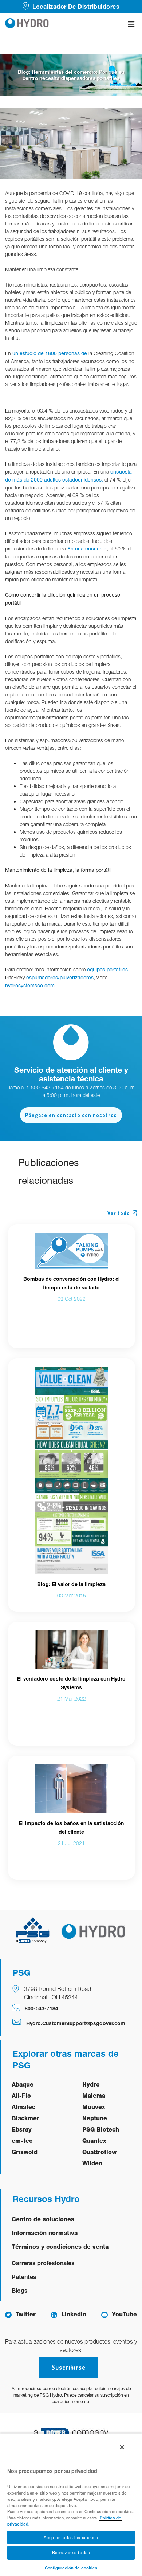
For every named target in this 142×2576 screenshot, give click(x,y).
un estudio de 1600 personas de (50, 353)
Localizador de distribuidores (76, 6)
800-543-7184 (42, 2008)
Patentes (24, 2277)
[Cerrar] (122, 2447)
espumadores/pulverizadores (60, 978)
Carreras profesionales (43, 2263)
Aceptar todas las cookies (71, 2537)
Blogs (20, 2290)
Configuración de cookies (71, 2568)
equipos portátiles (107, 970)
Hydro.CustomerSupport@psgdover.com (76, 2023)
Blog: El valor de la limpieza (71, 1584)
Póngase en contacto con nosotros (71, 1115)
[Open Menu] (131, 24)
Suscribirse (68, 2367)
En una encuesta (87, 549)
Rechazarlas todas (71, 2553)
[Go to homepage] (27, 24)
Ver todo (119, 1213)
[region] (71, 2504)
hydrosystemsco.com (30, 986)
